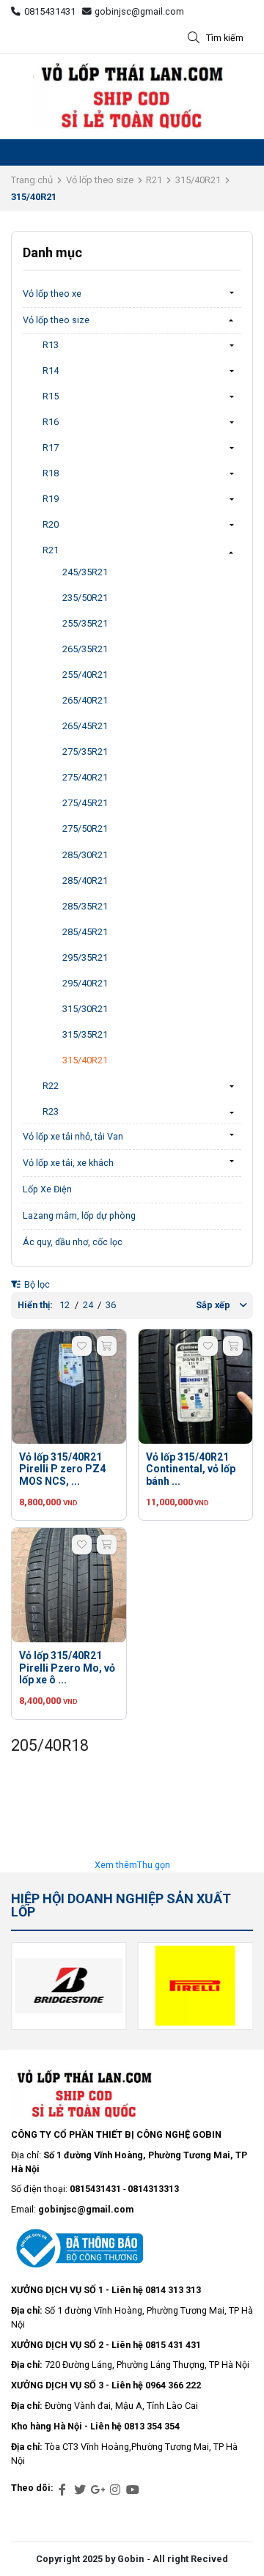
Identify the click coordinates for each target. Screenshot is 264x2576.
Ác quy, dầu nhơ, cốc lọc (73, 1242)
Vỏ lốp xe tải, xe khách (68, 1163)
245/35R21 (85, 572)
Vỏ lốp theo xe (52, 294)
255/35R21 (85, 623)
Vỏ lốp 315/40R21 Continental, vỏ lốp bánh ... (191, 1469)
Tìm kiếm (225, 38)
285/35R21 (85, 906)
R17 (51, 447)
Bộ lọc (36, 1284)
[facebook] (62, 2490)
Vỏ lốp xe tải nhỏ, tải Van (73, 1136)
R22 (51, 1086)
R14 (51, 370)
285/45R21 (85, 932)
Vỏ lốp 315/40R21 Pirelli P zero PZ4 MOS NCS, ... (62, 1469)
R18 (51, 473)
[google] (98, 2490)
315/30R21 (85, 1009)
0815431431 (50, 11)
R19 (51, 499)
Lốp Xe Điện (47, 1189)
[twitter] (80, 2490)
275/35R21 (85, 752)
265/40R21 (85, 700)
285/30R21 (85, 855)
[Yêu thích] (82, 1346)
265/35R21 (85, 649)
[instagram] (115, 2490)
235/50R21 (85, 598)
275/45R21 (85, 803)
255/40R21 (85, 675)
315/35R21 (85, 1034)
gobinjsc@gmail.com (139, 11)
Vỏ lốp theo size (100, 180)
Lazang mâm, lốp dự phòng (79, 1215)
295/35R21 (85, 957)
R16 (51, 422)
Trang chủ (32, 180)
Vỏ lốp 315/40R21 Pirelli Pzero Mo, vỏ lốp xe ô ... (67, 1668)
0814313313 (153, 2189)
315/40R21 (198, 180)
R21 (154, 180)
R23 (51, 1111)
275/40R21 (85, 777)
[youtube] (133, 2490)
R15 (51, 396)
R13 (51, 345)
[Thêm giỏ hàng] (107, 1346)
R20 (51, 524)
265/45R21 (85, 726)
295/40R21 (85, 983)
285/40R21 (85, 881)
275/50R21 (85, 828)
